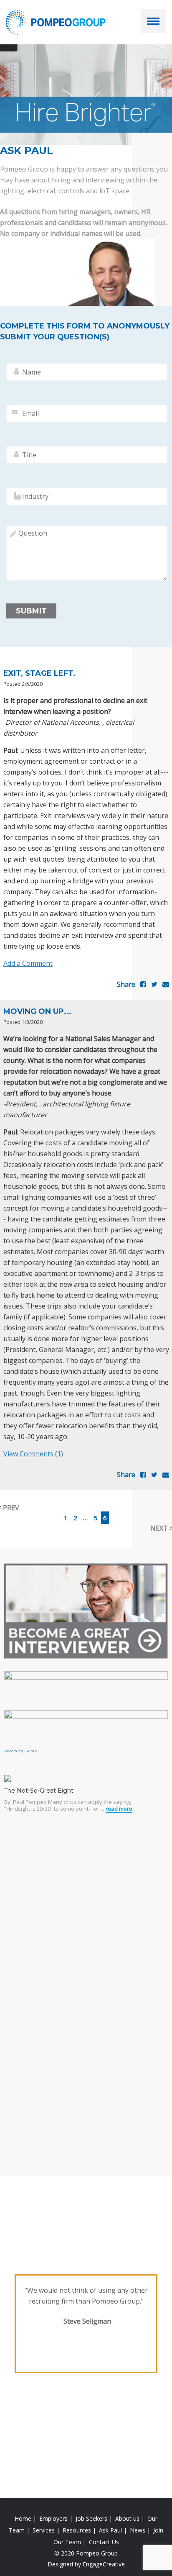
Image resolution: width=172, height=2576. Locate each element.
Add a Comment (28, 963)
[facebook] (143, 984)
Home (23, 2518)
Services (44, 2530)
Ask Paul (110, 2530)
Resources (77, 2530)
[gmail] (166, 984)
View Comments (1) (33, 1454)
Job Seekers (91, 2518)
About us (127, 2518)
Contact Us (104, 2542)
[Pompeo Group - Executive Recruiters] (57, 22)
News (138, 2530)
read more (119, 1809)
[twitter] (154, 984)
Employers (53, 2518)
